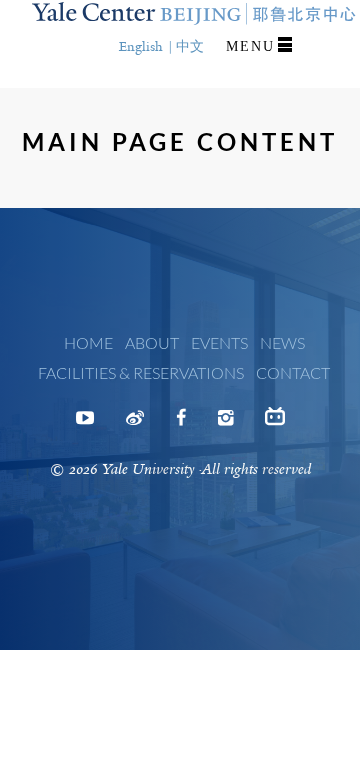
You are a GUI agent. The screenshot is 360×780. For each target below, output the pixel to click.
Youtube (85, 424)
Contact (293, 372)
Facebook (181, 424)
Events (219, 342)
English (141, 46)
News (282, 342)
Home (88, 342)
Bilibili (275, 424)
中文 (190, 46)
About (152, 342)
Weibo (135, 424)
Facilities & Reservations (141, 372)
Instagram (225, 424)
